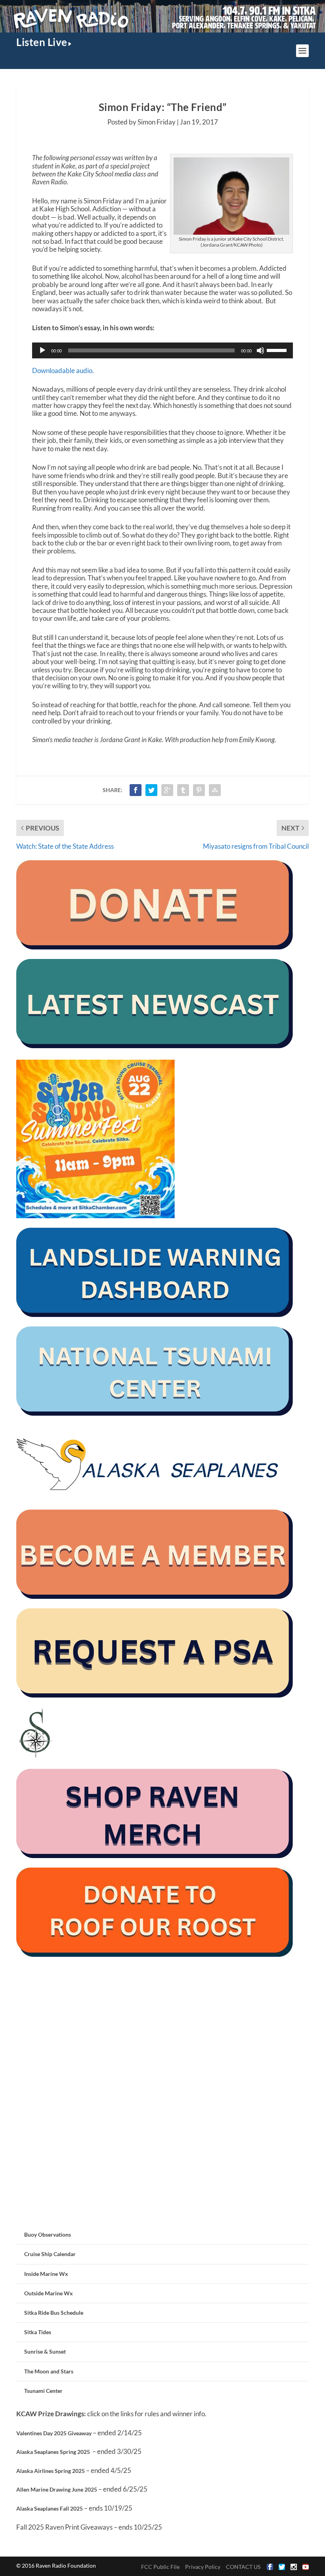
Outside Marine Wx (49, 2293)
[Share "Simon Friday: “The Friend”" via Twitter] (151, 790)
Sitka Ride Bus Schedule (54, 2313)
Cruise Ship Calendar (50, 2254)
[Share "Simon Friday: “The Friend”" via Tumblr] (183, 790)
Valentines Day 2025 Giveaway (54, 2433)
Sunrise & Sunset (45, 2351)
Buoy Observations (48, 2234)
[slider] (278, 350)
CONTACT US (243, 2567)
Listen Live (42, 42)
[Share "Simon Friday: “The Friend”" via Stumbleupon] (215, 790)
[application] (162, 350)
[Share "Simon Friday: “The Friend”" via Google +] (167, 790)
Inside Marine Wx (46, 2274)
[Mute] (260, 350)
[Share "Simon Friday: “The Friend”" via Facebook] (136, 790)
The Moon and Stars (49, 2371)
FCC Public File (160, 2567)
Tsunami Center (43, 2391)
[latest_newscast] (155, 1046)
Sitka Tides (38, 2332)
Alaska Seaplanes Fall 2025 (50, 2508)
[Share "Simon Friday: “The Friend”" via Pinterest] (199, 790)
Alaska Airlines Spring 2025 (51, 2471)
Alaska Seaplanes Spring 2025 (53, 2452)
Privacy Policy (203, 2567)
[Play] (42, 350)
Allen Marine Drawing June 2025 (57, 2489)
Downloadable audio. (63, 370)
